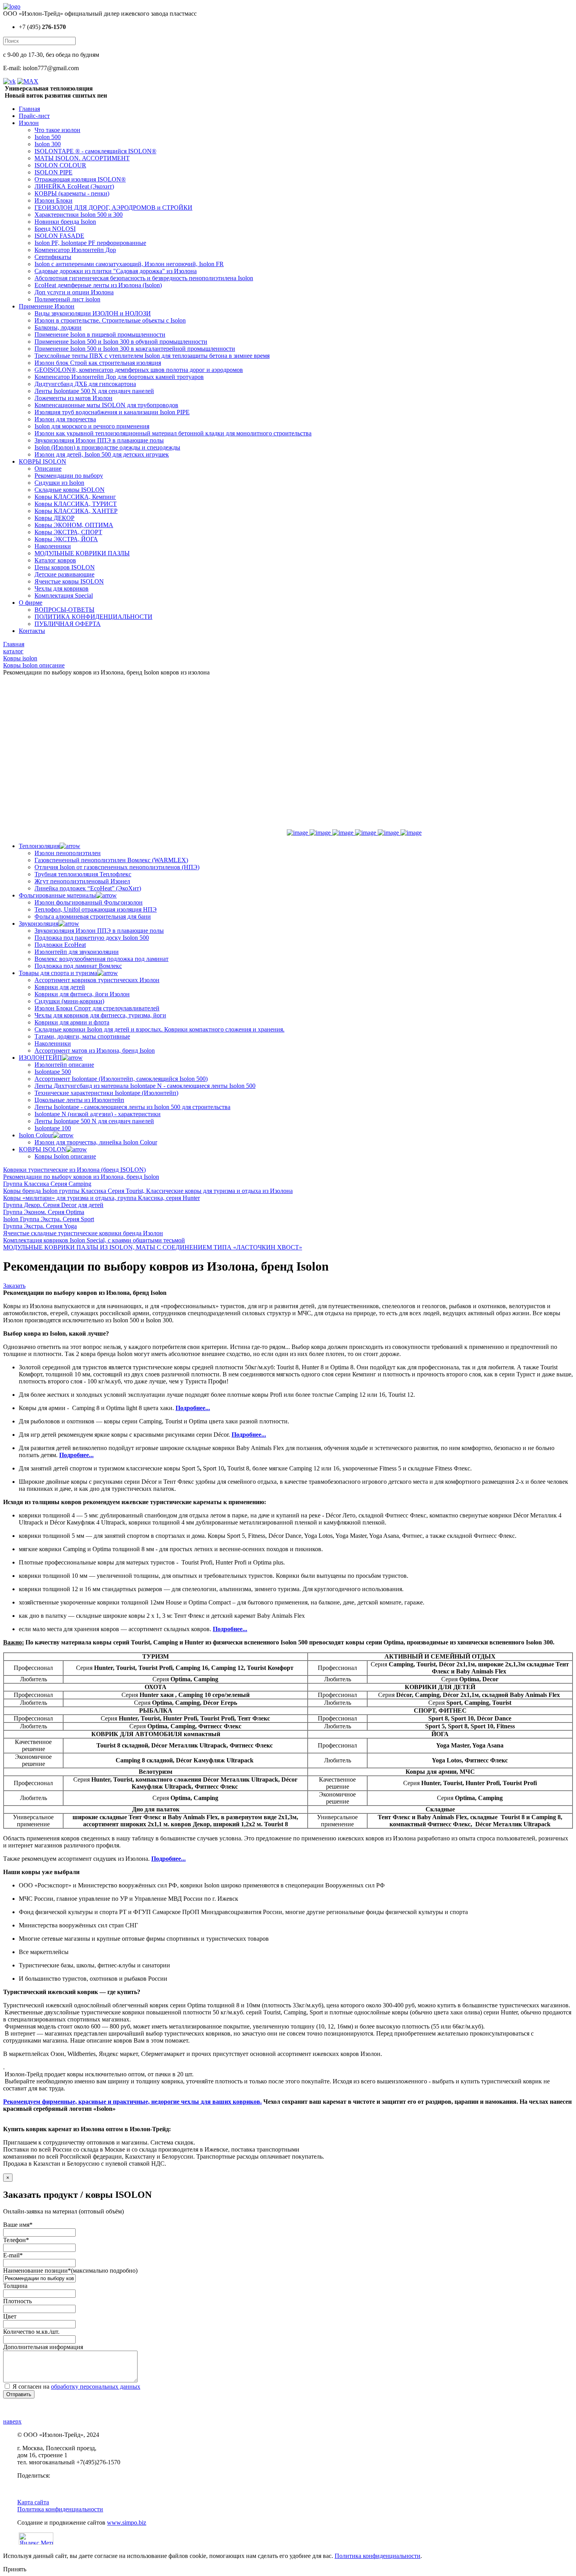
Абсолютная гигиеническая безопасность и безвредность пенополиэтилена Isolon (144, 278)
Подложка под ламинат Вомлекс (78, 966)
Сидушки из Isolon (59, 483)
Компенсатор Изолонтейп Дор (75, 250)
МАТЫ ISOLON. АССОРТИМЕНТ (82, 158)
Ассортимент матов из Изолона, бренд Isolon (95, 1051)
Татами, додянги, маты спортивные (82, 1036)
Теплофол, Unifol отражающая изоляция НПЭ (96, 909)
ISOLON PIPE (53, 172)
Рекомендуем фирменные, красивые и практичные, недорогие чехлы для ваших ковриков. (132, 2102)
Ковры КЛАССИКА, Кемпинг (75, 497)
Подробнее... (193, 1408)
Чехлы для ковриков (62, 588)
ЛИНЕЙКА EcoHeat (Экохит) (74, 186)
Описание (48, 469)
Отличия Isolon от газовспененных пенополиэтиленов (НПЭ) (117, 867)
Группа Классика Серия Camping (47, 1184)
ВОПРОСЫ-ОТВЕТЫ (64, 610)
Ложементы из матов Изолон (73, 398)
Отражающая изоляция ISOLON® (80, 179)
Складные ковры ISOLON (70, 490)
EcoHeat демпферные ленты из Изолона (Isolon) (98, 285)
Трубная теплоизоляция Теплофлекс (83, 874)
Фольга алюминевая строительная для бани (93, 916)
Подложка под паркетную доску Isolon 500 (92, 938)
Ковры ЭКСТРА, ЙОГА (66, 539)
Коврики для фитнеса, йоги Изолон (82, 994)
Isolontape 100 (53, 1128)
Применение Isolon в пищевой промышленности (100, 334)
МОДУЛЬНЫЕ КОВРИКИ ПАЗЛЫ (82, 553)
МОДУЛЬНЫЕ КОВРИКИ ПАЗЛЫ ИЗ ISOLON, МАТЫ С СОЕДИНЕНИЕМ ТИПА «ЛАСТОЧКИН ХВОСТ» (153, 1247)
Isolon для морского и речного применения (92, 426)
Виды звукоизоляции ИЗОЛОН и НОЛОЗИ (93, 313)
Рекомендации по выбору (69, 476)
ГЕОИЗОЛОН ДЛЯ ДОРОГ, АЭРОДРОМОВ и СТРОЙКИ (113, 208)
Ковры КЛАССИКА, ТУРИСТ (76, 504)
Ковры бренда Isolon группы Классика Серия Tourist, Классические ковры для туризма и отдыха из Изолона (148, 1191)
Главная (29, 109)
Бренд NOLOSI (55, 229)
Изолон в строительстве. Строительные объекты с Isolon (110, 320)
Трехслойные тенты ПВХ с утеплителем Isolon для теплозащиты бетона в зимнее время (152, 356)
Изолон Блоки (53, 200)
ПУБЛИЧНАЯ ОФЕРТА (68, 624)
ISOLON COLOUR (60, 165)
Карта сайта (33, 2502)
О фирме (31, 603)
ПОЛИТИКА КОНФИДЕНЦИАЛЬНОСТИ (93, 617)
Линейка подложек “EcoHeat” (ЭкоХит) (88, 888)
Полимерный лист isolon (67, 299)
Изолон (29, 123)
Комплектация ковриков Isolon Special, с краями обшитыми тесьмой (94, 1240)
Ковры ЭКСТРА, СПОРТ (68, 532)
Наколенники (53, 546)
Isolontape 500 (53, 1072)
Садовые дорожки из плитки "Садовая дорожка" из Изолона (116, 271)
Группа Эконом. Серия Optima (44, 1212)
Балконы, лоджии (58, 327)
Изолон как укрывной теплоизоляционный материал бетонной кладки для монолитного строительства (173, 433)
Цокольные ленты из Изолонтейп (79, 1100)
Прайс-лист (34, 116)
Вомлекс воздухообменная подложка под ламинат (101, 959)
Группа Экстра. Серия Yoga (40, 1226)
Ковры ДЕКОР (54, 518)
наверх (12, 2421)
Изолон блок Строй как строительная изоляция (98, 363)
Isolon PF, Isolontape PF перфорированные (90, 243)
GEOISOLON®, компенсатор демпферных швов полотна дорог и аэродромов (139, 370)
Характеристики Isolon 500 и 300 (79, 215)
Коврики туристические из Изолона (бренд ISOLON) (74, 1170)
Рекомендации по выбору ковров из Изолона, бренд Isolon (81, 1177)
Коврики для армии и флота (72, 1022)
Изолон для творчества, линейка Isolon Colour (96, 1142)
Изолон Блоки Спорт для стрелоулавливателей (97, 1008)
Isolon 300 (48, 144)
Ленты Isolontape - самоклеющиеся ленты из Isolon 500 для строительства (132, 1107)
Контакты (32, 631)
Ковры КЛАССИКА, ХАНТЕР (76, 511)
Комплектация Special (64, 596)
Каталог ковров (55, 560)
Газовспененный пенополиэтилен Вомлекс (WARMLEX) (111, 860)
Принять (15, 2569)
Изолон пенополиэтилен (68, 853)
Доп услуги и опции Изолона (74, 292)
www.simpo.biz (127, 2523)
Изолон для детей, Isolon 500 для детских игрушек (102, 454)
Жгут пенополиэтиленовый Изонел (82, 881)
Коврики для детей (60, 987)
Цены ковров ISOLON (65, 567)
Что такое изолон (57, 130)
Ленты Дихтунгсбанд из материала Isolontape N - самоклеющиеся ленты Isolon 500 (145, 1086)
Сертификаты (53, 257)
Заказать (14, 1286)
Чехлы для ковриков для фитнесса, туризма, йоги (100, 1015)
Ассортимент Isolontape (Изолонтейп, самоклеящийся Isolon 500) (121, 1079)
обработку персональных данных (96, 2387)
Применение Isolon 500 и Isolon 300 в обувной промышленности (121, 342)
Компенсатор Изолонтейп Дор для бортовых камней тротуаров (119, 377)
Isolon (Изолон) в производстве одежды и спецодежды (107, 447)
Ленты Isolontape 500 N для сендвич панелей (94, 391)
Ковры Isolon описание (65, 1156)
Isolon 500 (48, 137)
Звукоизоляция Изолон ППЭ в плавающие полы (99, 440)
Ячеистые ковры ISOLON (69, 581)
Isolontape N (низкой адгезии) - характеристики (98, 1114)
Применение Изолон (47, 306)
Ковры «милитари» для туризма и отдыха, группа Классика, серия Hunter (101, 1198)
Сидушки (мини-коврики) (69, 1001)
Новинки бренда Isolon (65, 222)
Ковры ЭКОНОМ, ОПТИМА (74, 525)
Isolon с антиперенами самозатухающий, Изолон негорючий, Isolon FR (129, 264)
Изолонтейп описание (64, 1065)
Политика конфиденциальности (60, 2509)
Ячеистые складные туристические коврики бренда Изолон (83, 1233)
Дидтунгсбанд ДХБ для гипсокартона (85, 384)
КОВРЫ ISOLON (43, 461)
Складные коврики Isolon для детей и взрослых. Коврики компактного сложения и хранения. (159, 1029)
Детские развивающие (64, 574)
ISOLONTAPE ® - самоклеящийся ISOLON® (95, 151)
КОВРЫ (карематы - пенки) (72, 193)
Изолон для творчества (65, 419)
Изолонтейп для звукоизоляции (77, 952)
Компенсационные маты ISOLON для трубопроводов (106, 405)
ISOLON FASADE (59, 236)
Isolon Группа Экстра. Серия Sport (49, 1219)
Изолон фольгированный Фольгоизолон (89, 902)
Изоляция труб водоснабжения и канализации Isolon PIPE (112, 412)
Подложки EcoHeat (60, 945)
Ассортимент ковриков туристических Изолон (97, 980)
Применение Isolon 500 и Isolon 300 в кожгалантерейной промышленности (135, 349)
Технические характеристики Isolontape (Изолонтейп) (106, 1093)
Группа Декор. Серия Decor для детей (53, 1205)
